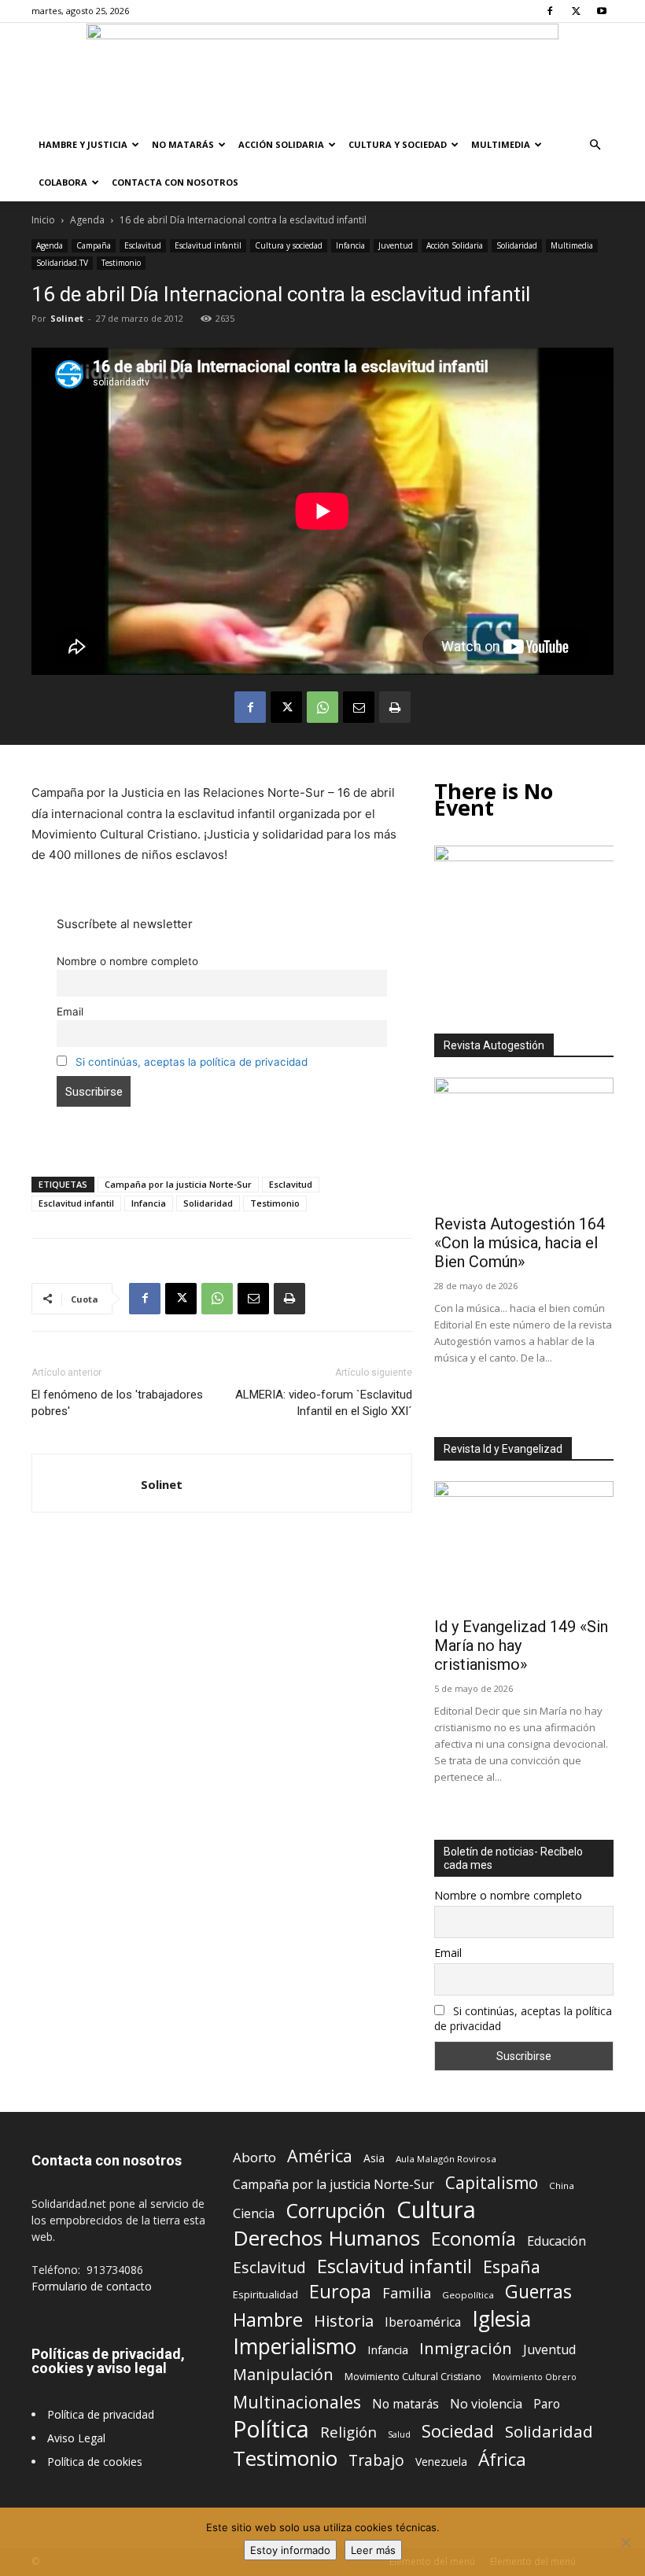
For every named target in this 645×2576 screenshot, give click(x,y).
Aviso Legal (76, 2438)
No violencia (486, 2404)
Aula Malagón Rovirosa (446, 2159)
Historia (344, 2321)
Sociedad (458, 2431)
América (320, 2156)
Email (70, 1012)
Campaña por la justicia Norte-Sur (178, 1184)
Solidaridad (517, 245)
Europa (340, 2292)
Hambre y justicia (83, 144)
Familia (407, 2293)
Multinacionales (297, 2402)
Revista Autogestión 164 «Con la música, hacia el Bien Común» (520, 1243)
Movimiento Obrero (534, 2377)
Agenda (87, 220)
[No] (625, 2542)
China (562, 2185)
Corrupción (335, 2211)
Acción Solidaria (281, 144)
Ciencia (254, 2214)
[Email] (359, 707)
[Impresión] (395, 707)
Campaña (94, 245)
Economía (474, 2239)
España (512, 2266)
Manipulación (283, 2374)
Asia (374, 2158)
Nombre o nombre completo (127, 961)
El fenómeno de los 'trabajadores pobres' (117, 1403)
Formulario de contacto (92, 2286)
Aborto (254, 2157)
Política (271, 2429)
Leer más (373, 2550)
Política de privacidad (101, 2414)
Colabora (63, 182)
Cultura (436, 2210)
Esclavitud (143, 245)
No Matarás (183, 144)
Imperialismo (295, 2347)
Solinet (67, 318)
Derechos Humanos (326, 2238)
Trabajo (376, 2461)
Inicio (43, 220)
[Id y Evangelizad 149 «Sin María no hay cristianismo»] (524, 1546)
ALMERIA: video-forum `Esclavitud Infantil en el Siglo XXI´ (324, 1403)
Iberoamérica (423, 2322)
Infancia (350, 245)
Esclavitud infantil (208, 245)
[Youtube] (602, 11)
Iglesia (501, 2319)
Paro (547, 2404)
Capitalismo (492, 2183)
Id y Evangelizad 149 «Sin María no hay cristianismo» (521, 1645)
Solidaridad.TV (62, 263)
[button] (595, 145)
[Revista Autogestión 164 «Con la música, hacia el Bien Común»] (524, 1142)
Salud (399, 2434)
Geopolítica (468, 2295)
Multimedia (501, 144)
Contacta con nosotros (175, 182)
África (502, 2459)
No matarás (405, 2404)
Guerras (538, 2292)
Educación (557, 2241)
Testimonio (121, 263)
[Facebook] (550, 11)
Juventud (396, 245)
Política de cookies (95, 2462)
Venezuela (441, 2462)
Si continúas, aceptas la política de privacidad (192, 1062)
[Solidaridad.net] (322, 75)
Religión (348, 2432)
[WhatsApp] (322, 707)
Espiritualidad (265, 2294)
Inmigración (466, 2348)
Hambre (268, 2320)
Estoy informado (290, 2550)
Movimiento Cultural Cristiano (413, 2377)
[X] (576, 11)
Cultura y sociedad (398, 144)
